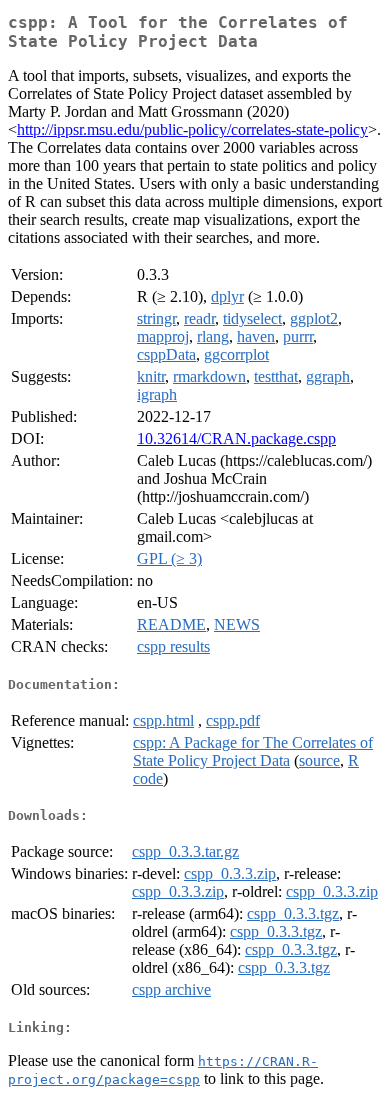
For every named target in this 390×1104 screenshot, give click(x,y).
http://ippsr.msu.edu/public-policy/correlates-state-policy (192, 129)
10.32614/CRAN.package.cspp (236, 438)
